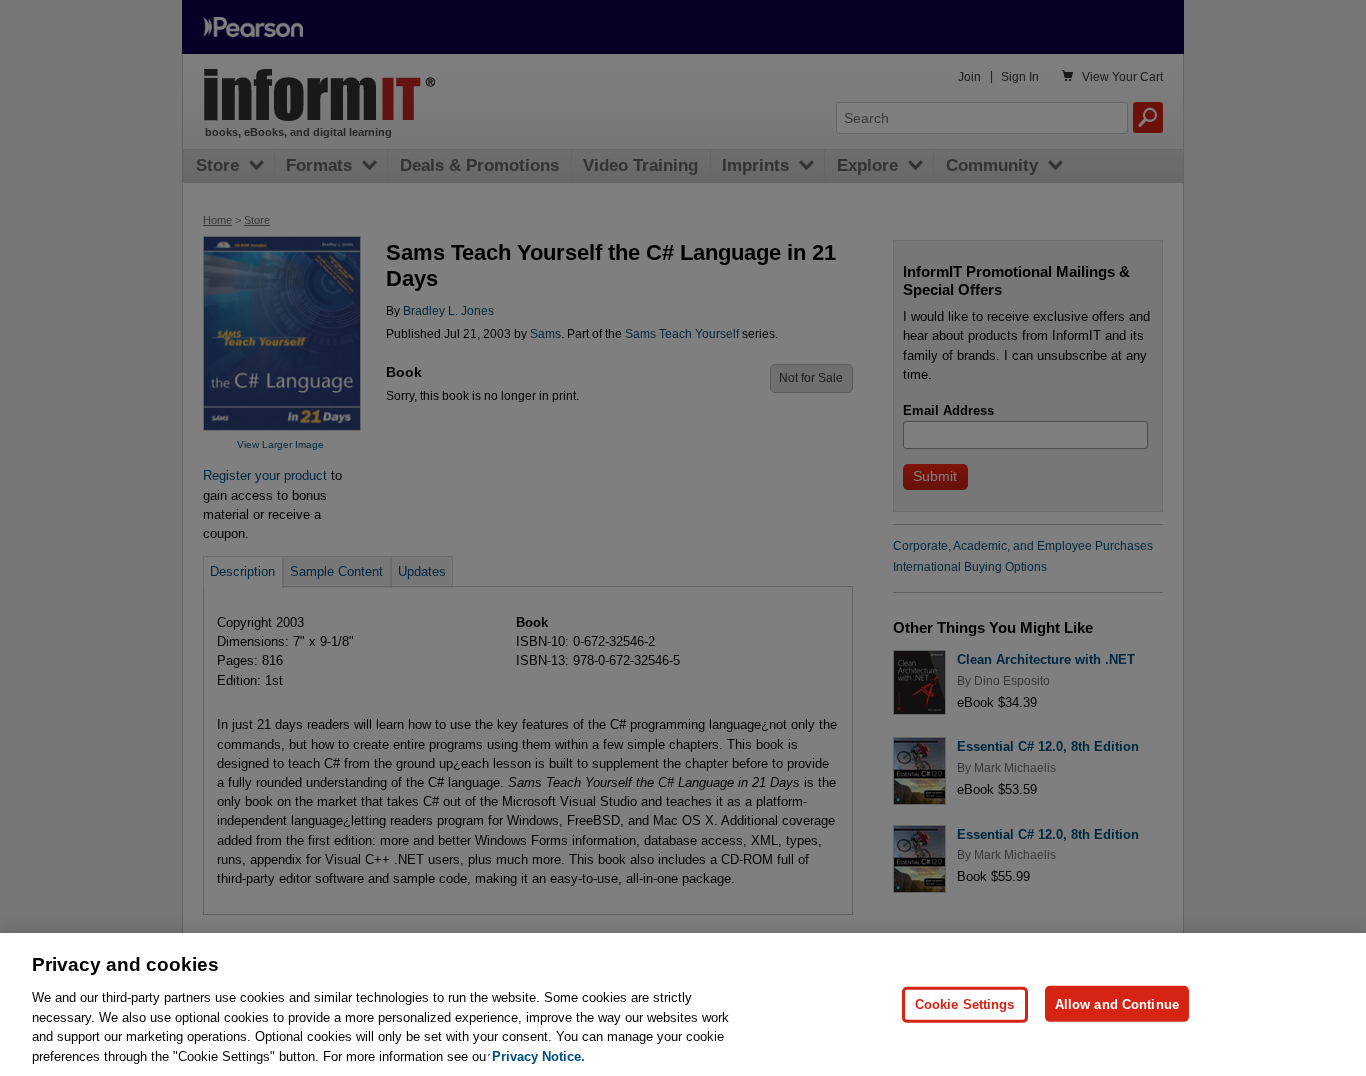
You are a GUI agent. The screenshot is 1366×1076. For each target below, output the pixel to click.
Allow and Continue (1117, 1003)
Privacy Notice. (538, 1055)
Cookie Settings (965, 1003)
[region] (683, 1004)
